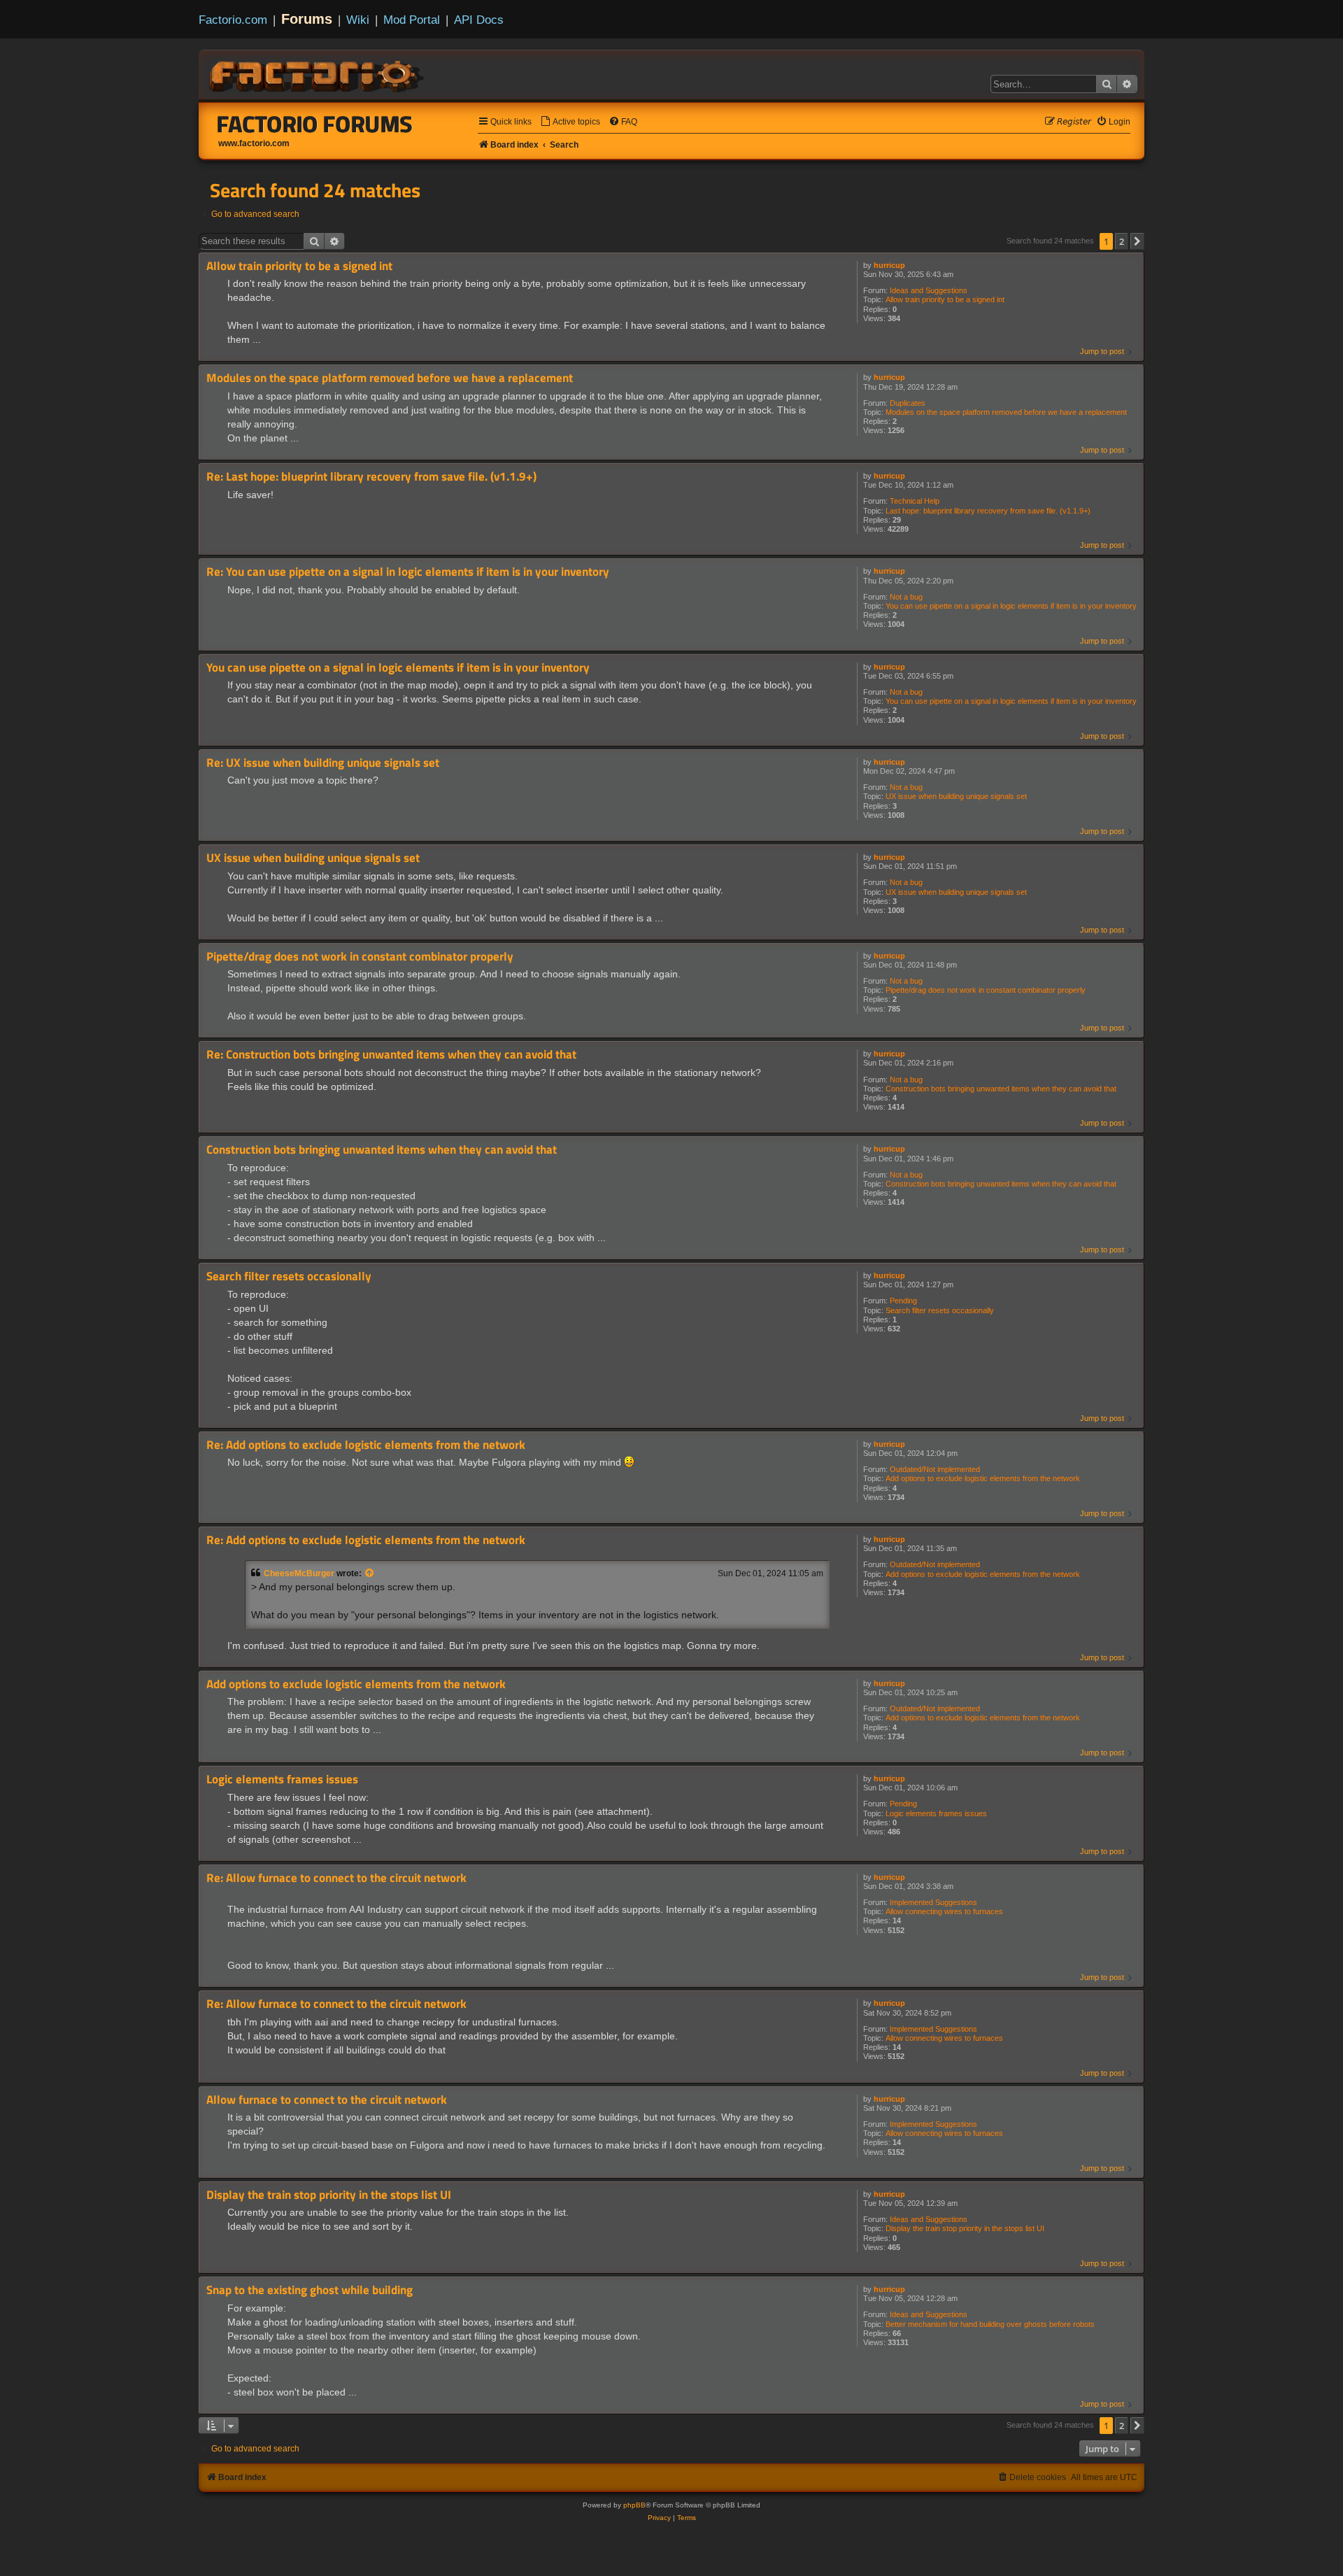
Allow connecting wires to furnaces (944, 1911)
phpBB (634, 2505)
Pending (903, 1301)
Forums (307, 19)
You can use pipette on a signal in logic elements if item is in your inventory (1011, 606)
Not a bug (906, 597)
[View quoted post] (370, 1573)
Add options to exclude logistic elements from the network (983, 1478)
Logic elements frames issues (936, 1813)
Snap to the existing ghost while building (310, 2290)
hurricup (889, 265)
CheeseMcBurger (299, 1573)
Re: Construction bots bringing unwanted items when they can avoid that (391, 1055)
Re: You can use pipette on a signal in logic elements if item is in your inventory (408, 572)
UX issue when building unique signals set (956, 796)
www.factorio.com (254, 143)
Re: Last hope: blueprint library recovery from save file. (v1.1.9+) (371, 477)
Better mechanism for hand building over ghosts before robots (990, 2324)
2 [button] (1122, 241)
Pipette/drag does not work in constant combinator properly (986, 990)
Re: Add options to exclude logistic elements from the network (366, 1445)
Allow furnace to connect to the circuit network (327, 2100)
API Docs (479, 20)
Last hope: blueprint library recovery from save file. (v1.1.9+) (988, 511)
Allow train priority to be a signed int (945, 299)
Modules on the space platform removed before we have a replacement (1006, 412)
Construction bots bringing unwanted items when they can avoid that (1001, 1089)
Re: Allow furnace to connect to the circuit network (336, 1878)
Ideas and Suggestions (929, 290)
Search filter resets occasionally (940, 1310)
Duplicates (908, 403)
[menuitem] (570, 122)
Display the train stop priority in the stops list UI (965, 2228)
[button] (1137, 241)
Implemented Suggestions (933, 1902)
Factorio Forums (315, 124)
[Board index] (318, 74)
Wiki (358, 20)
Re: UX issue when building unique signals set (323, 763)
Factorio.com (233, 20)
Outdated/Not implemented (935, 1469)
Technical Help (915, 501)
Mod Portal (412, 20)
